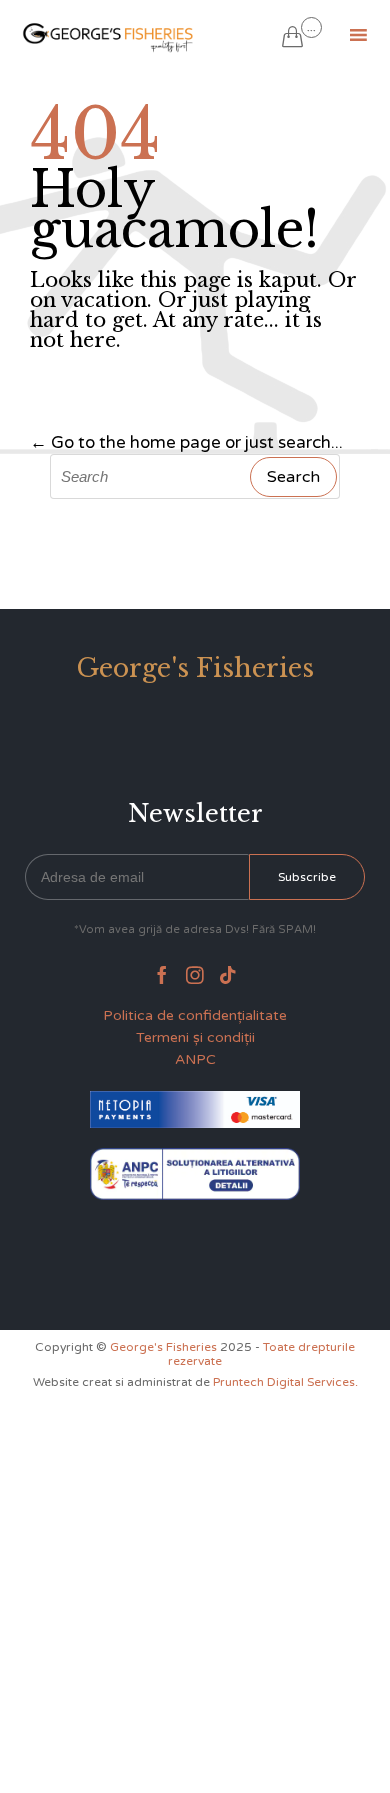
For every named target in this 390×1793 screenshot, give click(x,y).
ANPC (195, 1059)
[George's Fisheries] (110, 34)
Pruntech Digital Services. (285, 1382)
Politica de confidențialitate (195, 1015)
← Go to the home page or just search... (186, 442)
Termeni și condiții (195, 1037)
